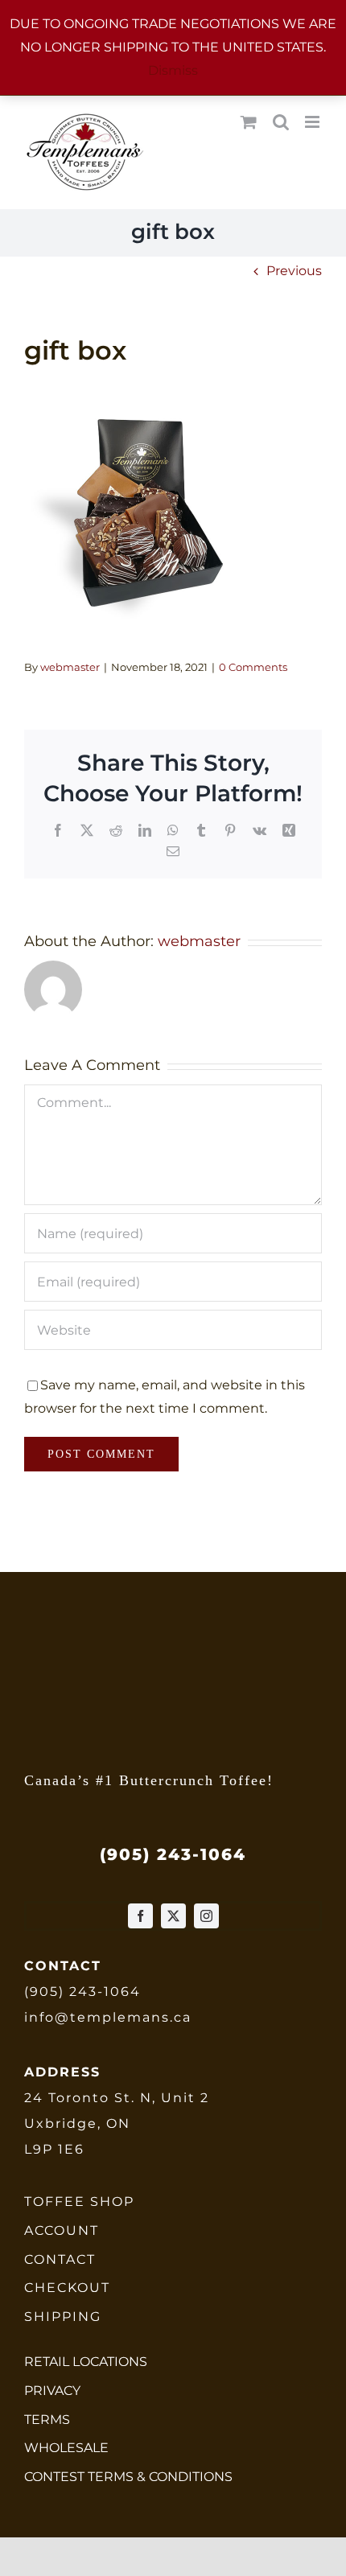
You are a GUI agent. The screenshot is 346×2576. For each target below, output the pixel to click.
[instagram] (206, 1916)
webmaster (70, 667)
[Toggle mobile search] (281, 122)
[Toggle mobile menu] (313, 122)
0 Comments (253, 667)
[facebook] (140, 1916)
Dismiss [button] (173, 70)
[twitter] (173, 1916)
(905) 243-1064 (82, 1992)
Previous (294, 271)
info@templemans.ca (108, 2017)
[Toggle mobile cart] (249, 122)
